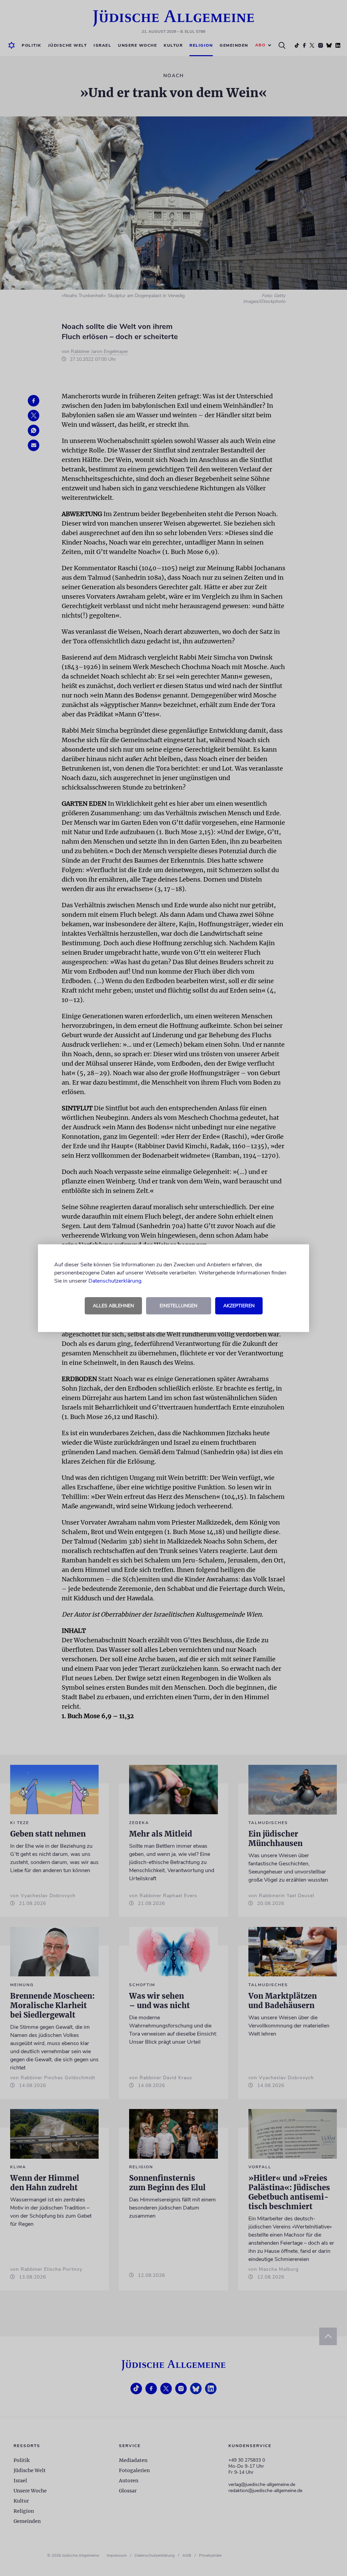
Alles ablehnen (113, 1306)
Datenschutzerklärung (115, 1281)
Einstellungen (178, 1306)
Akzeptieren (239, 1306)
